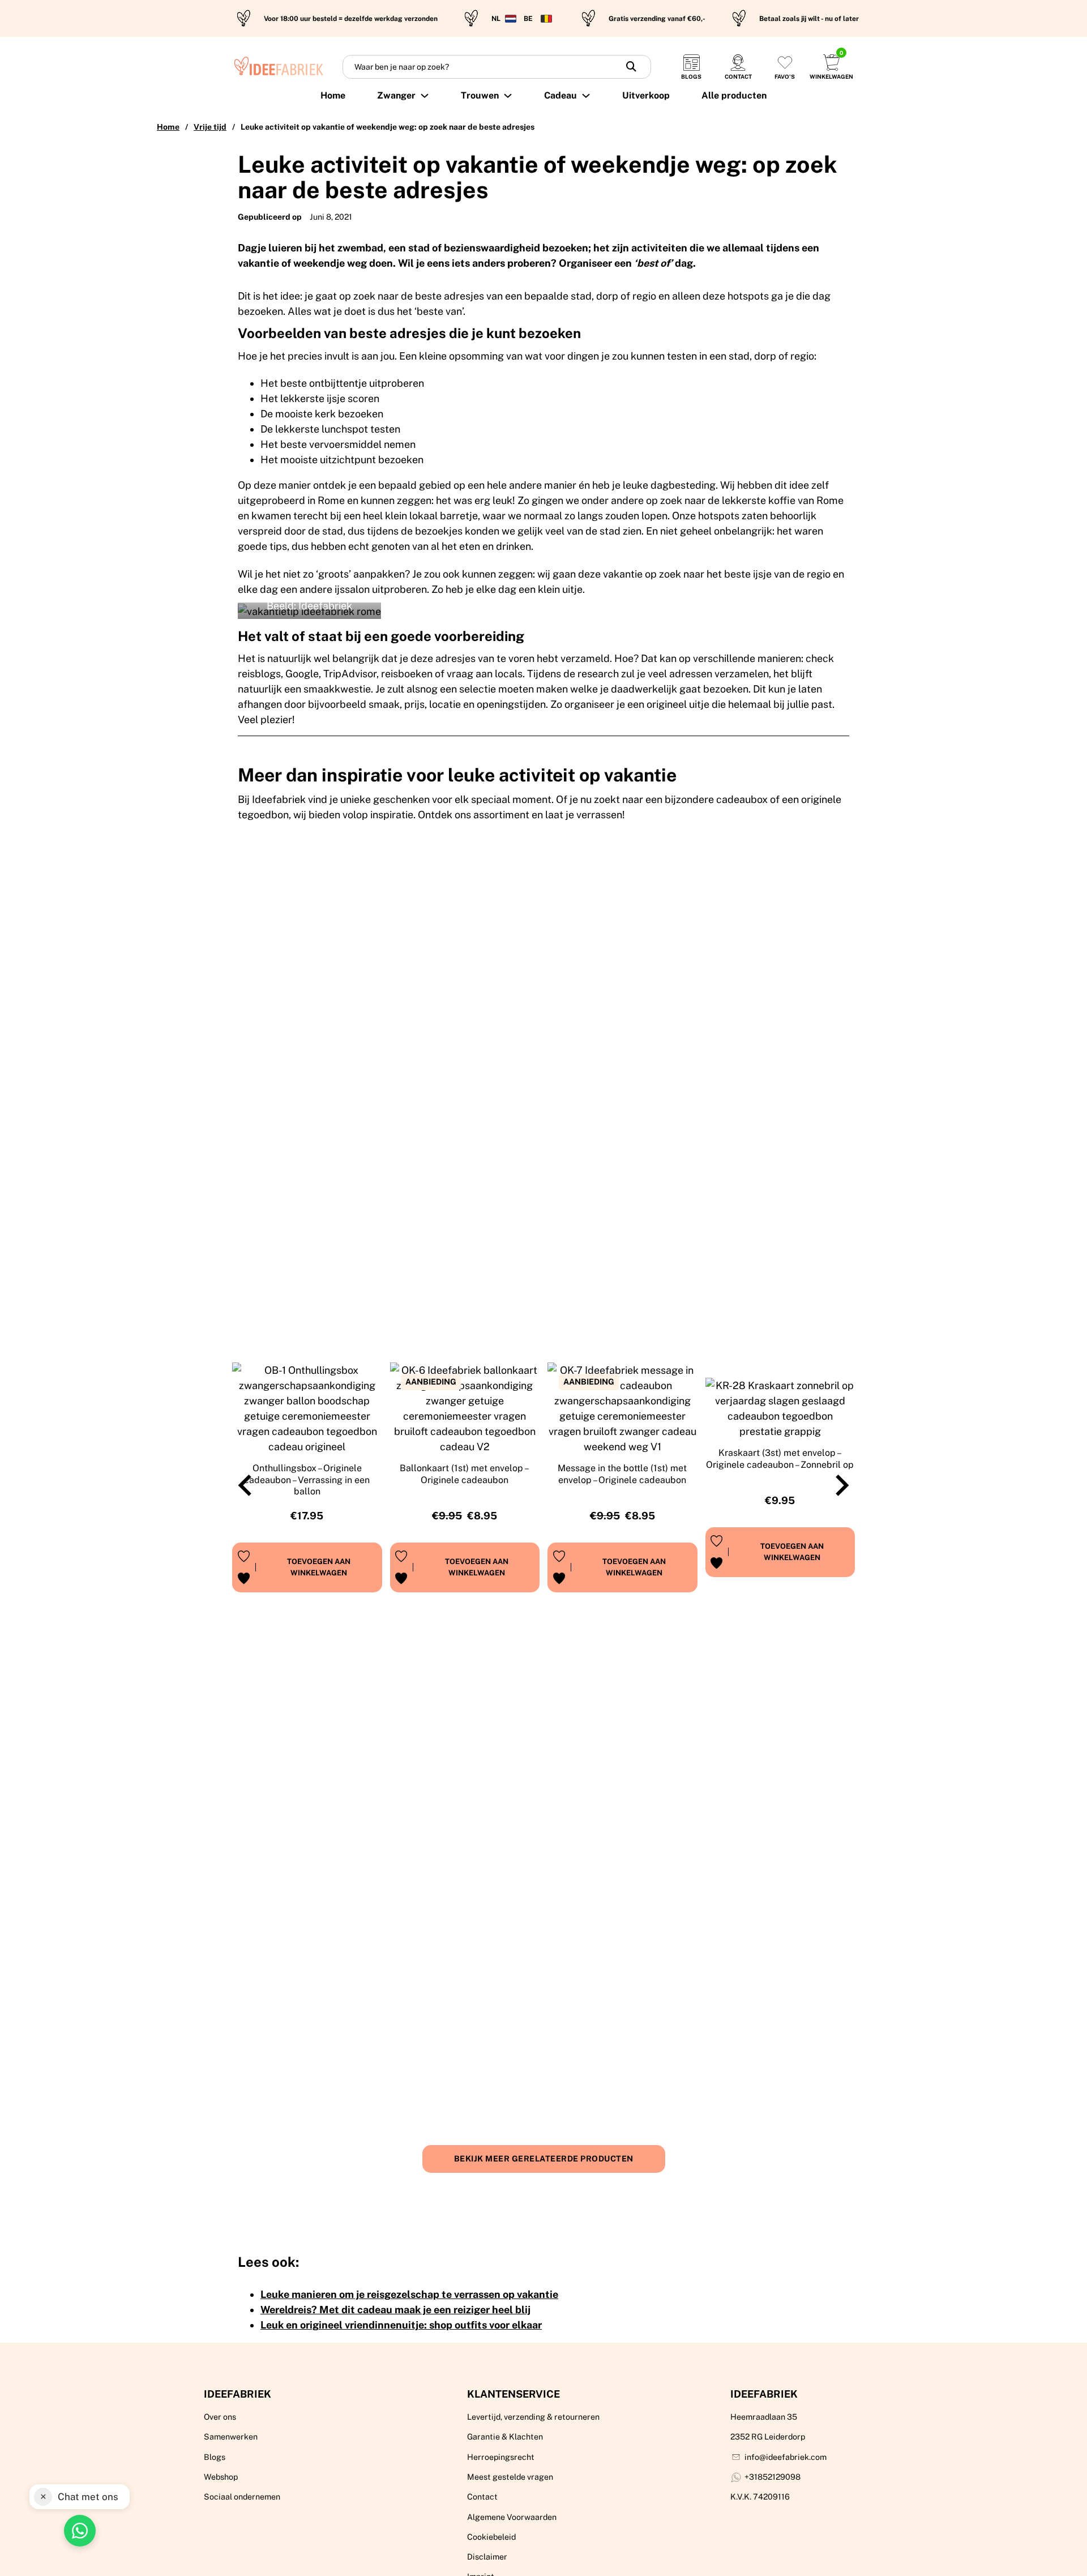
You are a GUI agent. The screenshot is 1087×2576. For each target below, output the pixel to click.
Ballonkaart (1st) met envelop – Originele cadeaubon (465, 1474)
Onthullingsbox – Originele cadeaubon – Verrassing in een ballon (307, 1480)
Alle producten (734, 95)
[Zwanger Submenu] (425, 96)
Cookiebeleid (491, 2537)
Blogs (215, 2457)
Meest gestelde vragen (510, 2477)
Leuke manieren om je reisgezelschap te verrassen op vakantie (409, 2294)
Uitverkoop (646, 95)
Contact (482, 2497)
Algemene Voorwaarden (512, 2517)
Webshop (221, 2477)
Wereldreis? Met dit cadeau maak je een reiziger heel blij (395, 2310)
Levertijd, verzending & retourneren (533, 2417)
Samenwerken (231, 2437)
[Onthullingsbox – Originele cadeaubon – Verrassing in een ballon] (307, 1408)
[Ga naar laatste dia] (246, 1485)
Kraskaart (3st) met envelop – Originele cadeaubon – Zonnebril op (780, 1459)
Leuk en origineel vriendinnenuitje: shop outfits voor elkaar (401, 2325)
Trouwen (480, 95)
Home (333, 95)
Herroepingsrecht (501, 2457)
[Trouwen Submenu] (508, 96)
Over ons (220, 2417)
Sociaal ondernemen (242, 2497)
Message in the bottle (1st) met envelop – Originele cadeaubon (622, 1474)
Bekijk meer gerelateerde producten (544, 2159)
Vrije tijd (210, 127)
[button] (319, 1567)
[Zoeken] (631, 67)
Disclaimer (487, 2557)
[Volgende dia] (841, 1485)
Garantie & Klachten (505, 2437)
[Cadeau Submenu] (586, 96)
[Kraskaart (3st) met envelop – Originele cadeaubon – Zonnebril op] (780, 1408)
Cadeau (560, 95)
